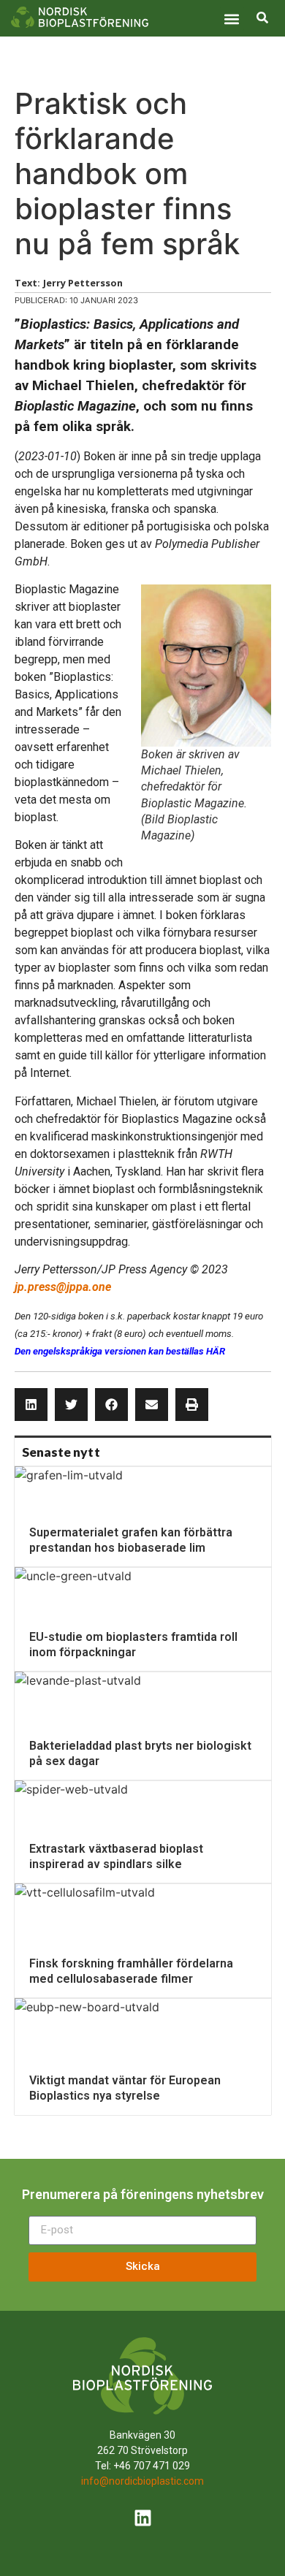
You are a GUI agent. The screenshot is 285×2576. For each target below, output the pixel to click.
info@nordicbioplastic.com (142, 2481)
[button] (232, 19)
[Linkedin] (142, 2518)
